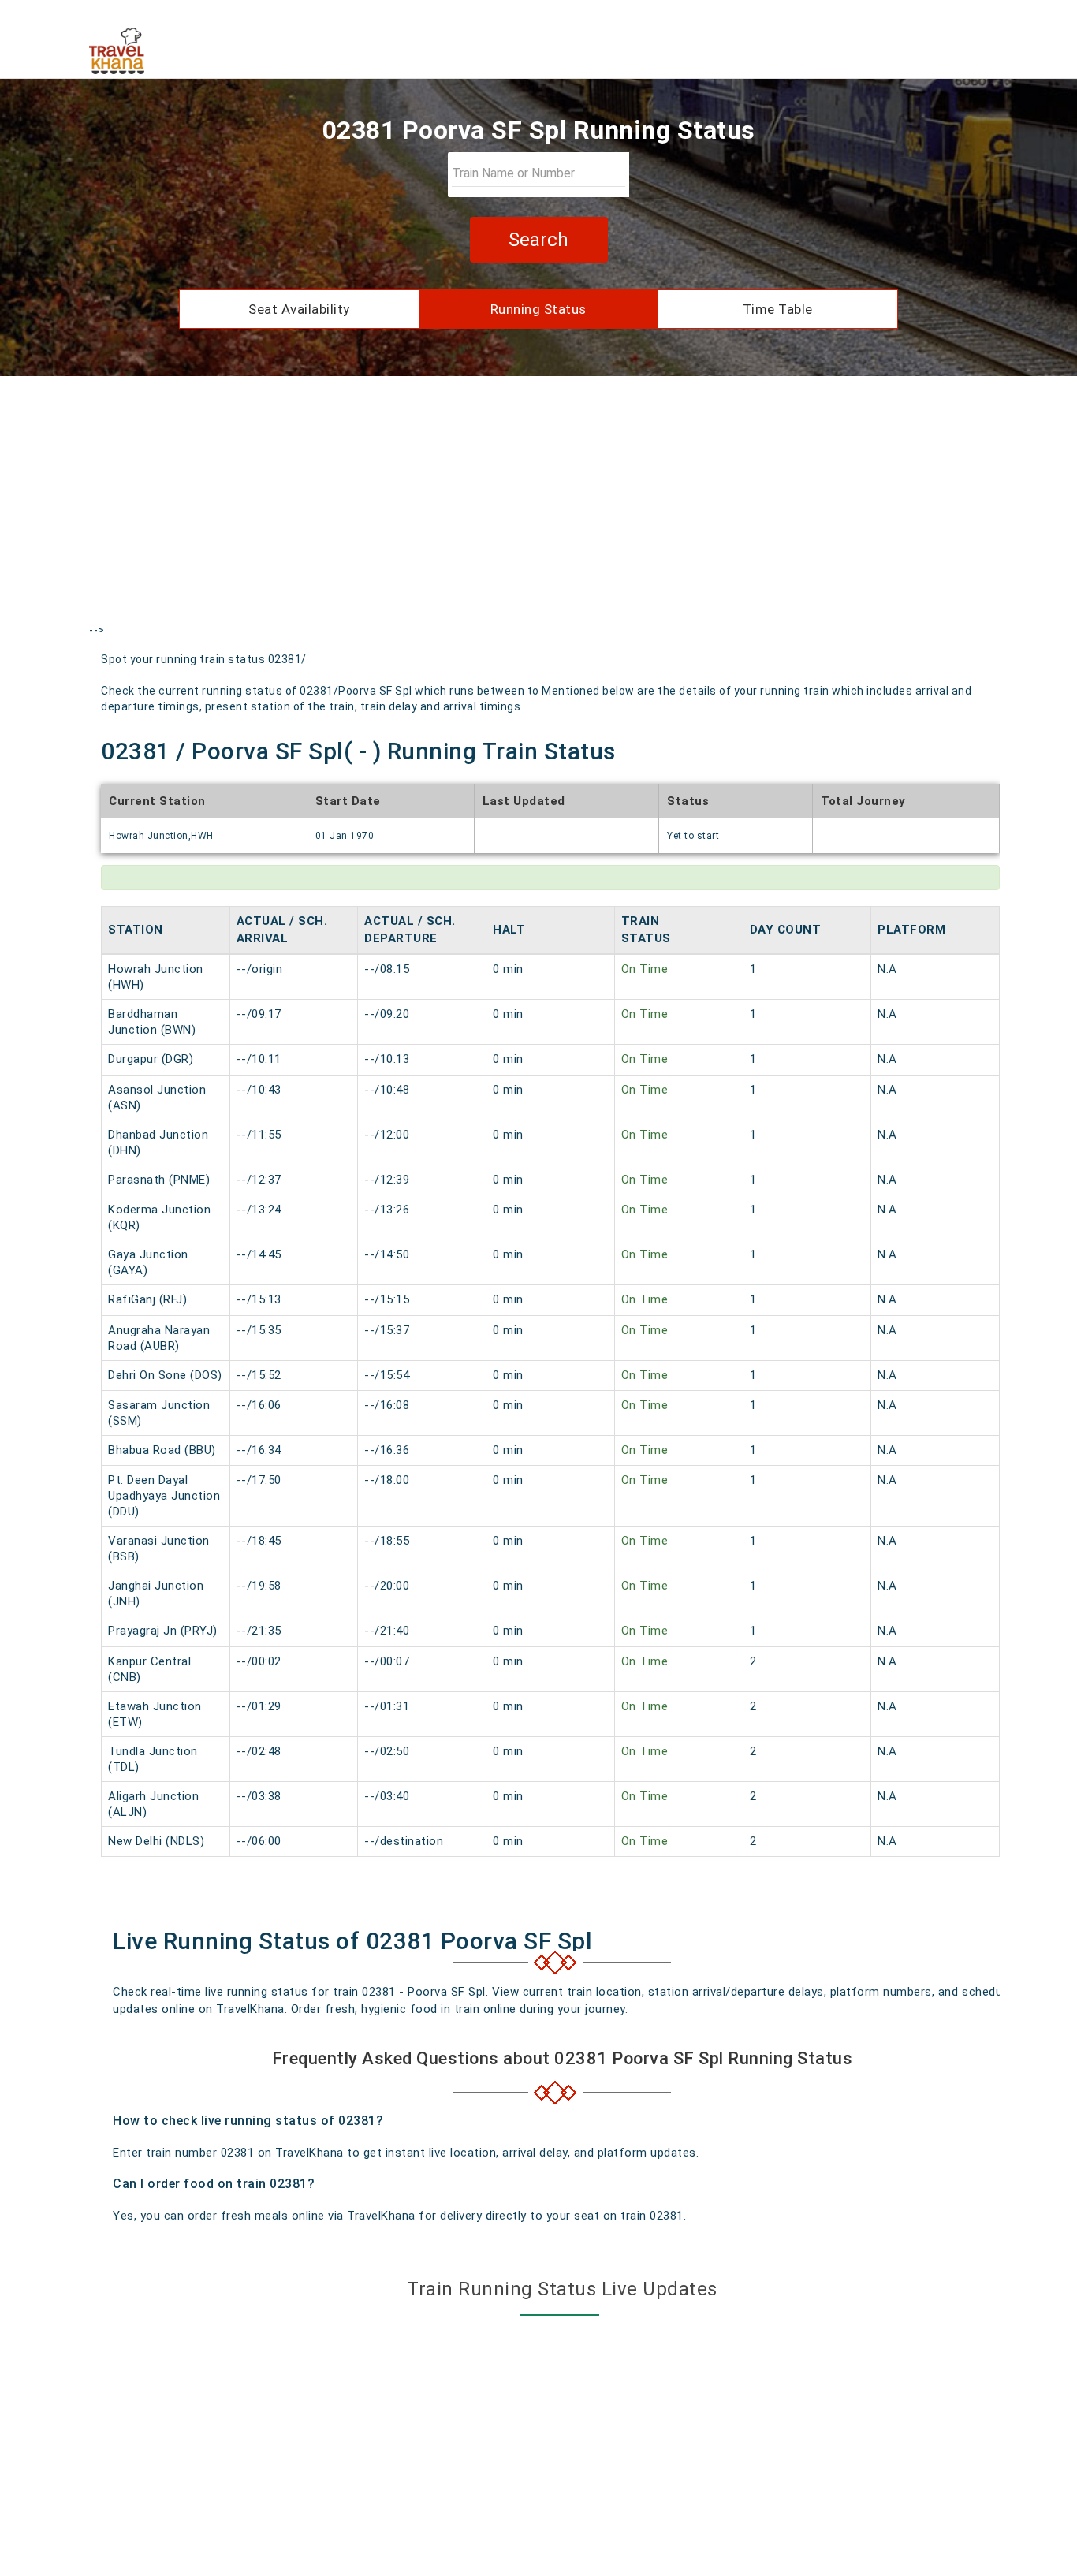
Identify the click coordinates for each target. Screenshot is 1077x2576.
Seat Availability (299, 309)
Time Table (778, 309)
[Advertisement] (538, 514)
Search (538, 240)
